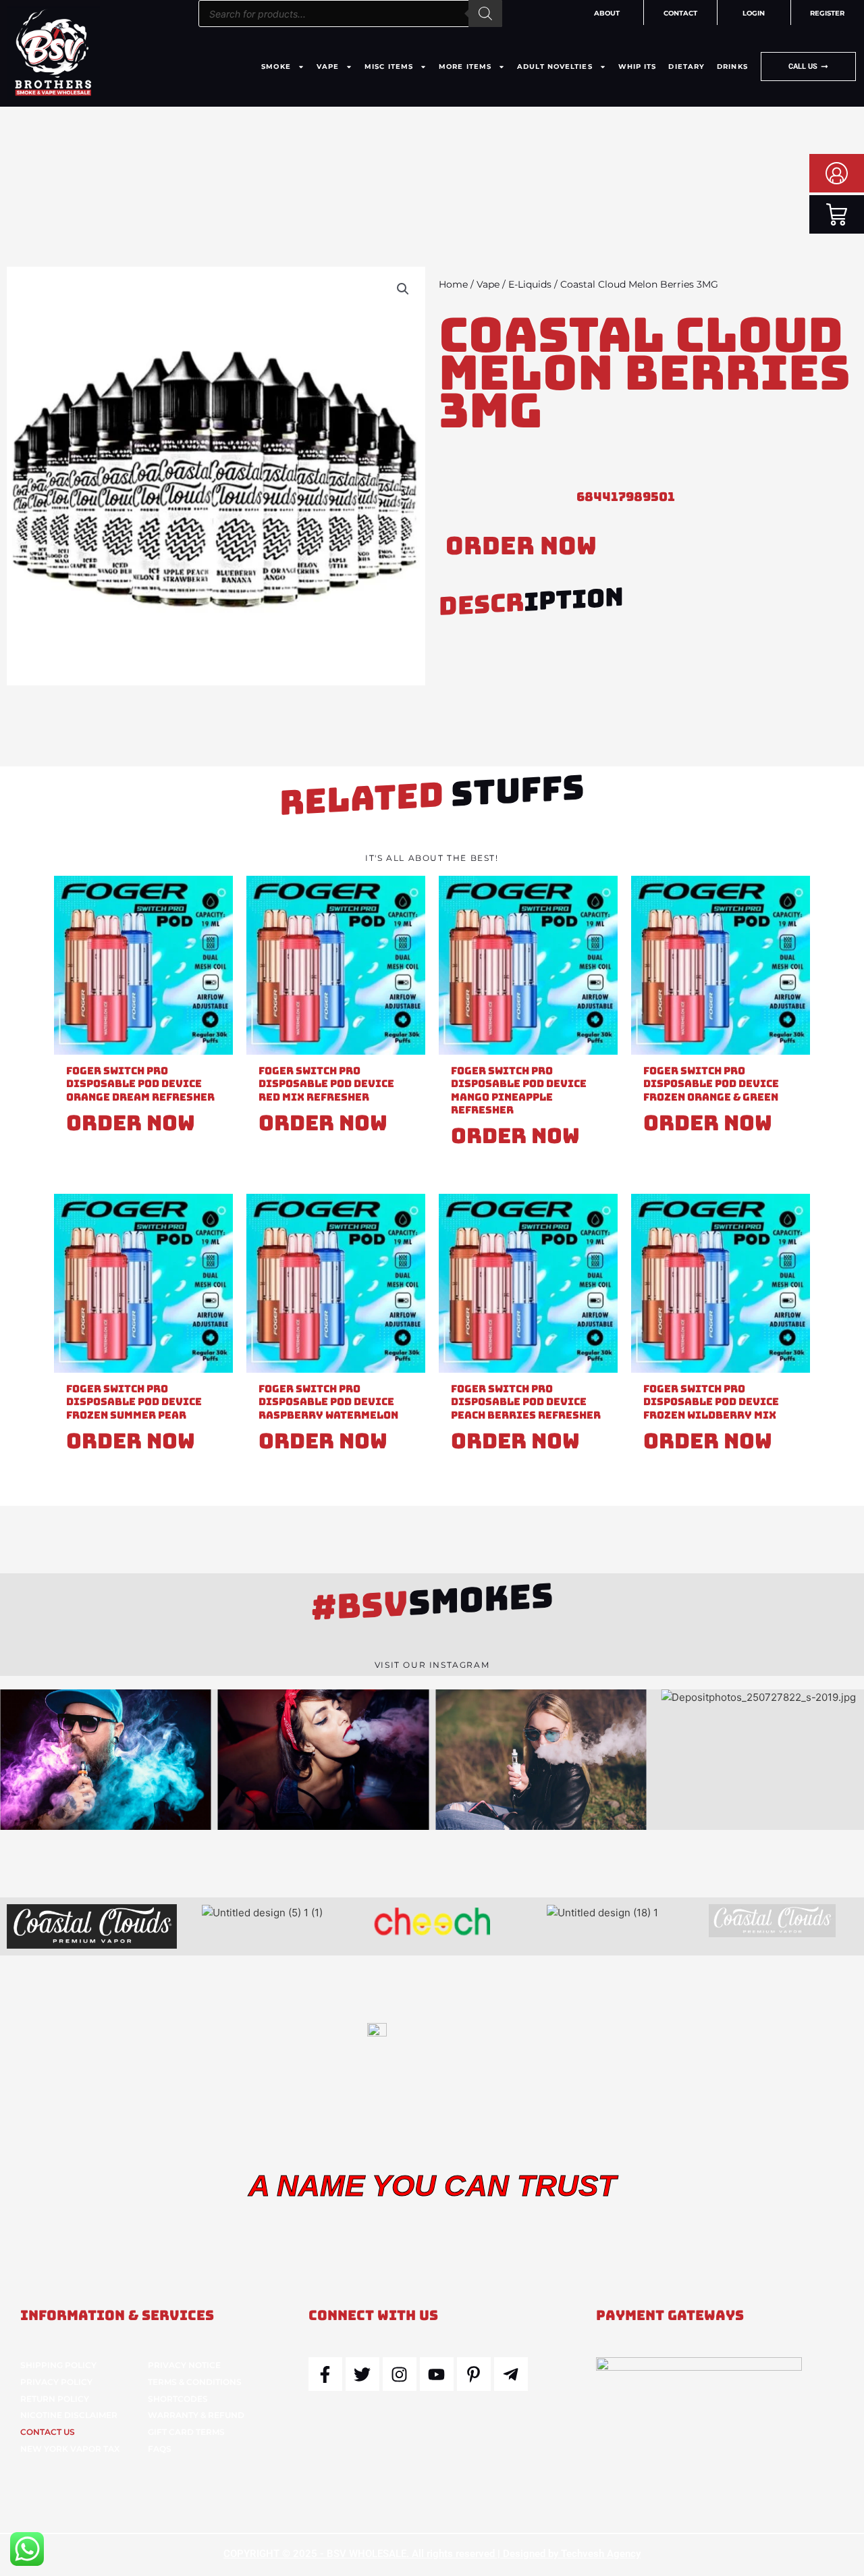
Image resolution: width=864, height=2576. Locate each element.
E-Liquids (530, 284)
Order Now (521, 546)
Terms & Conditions (195, 2382)
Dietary (686, 67)
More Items (465, 67)
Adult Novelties (555, 67)
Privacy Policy (56, 2382)
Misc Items (389, 67)
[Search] (485, 14)
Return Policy (55, 2399)
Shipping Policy (58, 2365)
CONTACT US (48, 2432)
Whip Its (638, 67)
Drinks (732, 67)
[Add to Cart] (219, 928)
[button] (403, 289)
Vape (328, 67)
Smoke (276, 67)
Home (453, 284)
